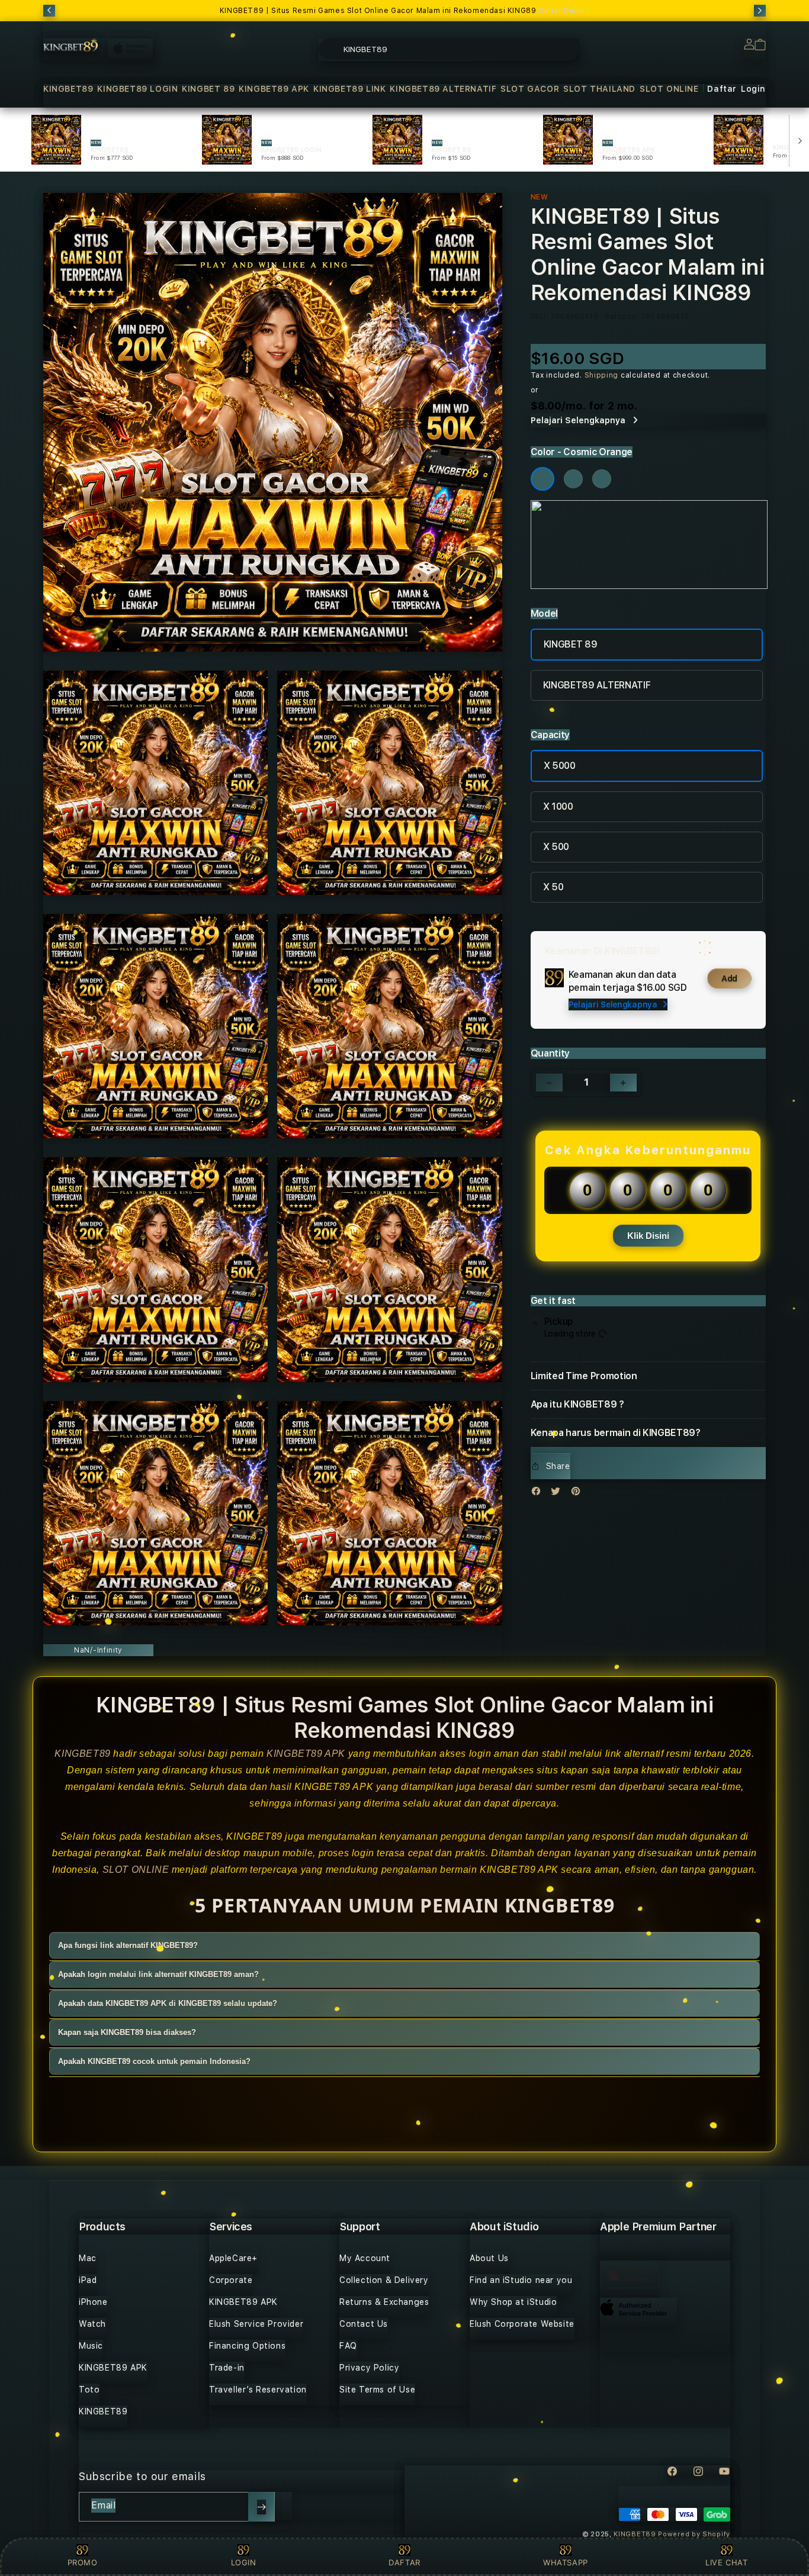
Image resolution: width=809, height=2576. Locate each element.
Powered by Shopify (694, 2534)
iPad (88, 2280)
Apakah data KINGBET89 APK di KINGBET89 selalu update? (168, 2004)
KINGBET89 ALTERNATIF (443, 89)
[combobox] (449, 49)
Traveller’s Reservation (258, 2390)
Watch (92, 2324)
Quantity (550, 1053)
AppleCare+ (233, 2258)
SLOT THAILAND (599, 89)
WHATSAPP (566, 2562)
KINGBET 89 (208, 89)
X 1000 (558, 806)
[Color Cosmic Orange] (542, 479)
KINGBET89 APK (274, 89)
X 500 (556, 847)
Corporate (231, 2280)
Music (91, 2346)
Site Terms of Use (377, 2390)
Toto (89, 2390)
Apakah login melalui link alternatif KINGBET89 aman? (158, 1975)
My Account (365, 2258)
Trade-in (227, 2368)
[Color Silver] (602, 479)
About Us (489, 2258)
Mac (88, 2258)
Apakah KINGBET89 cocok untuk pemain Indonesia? (154, 2062)
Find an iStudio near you (521, 2280)
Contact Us (364, 2324)
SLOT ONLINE (669, 89)
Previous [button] (49, 11)
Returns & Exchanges (384, 2302)
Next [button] (760, 11)
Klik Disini (648, 1236)
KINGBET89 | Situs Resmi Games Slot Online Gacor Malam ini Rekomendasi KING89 (404, 11)
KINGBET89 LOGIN (137, 89)
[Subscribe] (261, 2507)
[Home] (70, 45)
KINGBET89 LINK (349, 89)
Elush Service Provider (256, 2324)
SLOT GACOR (530, 89)
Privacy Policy (369, 2368)
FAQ (348, 2346)
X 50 (553, 887)
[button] (68, 89)
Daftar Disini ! (564, 11)
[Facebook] (539, 1494)
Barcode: (622, 317)
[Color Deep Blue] (573, 479)
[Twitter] (558, 1494)
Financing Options (247, 2346)
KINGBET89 (68, 89)
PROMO (83, 2562)
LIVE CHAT (726, 2562)
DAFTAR (404, 2562)
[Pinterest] (579, 1494)
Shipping (602, 375)
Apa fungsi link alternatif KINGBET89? (128, 1946)
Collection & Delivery (384, 2280)
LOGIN (244, 2562)
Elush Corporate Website (522, 2324)
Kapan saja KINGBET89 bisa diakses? (127, 2033)
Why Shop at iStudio (513, 2302)
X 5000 (560, 766)
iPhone (93, 2302)
